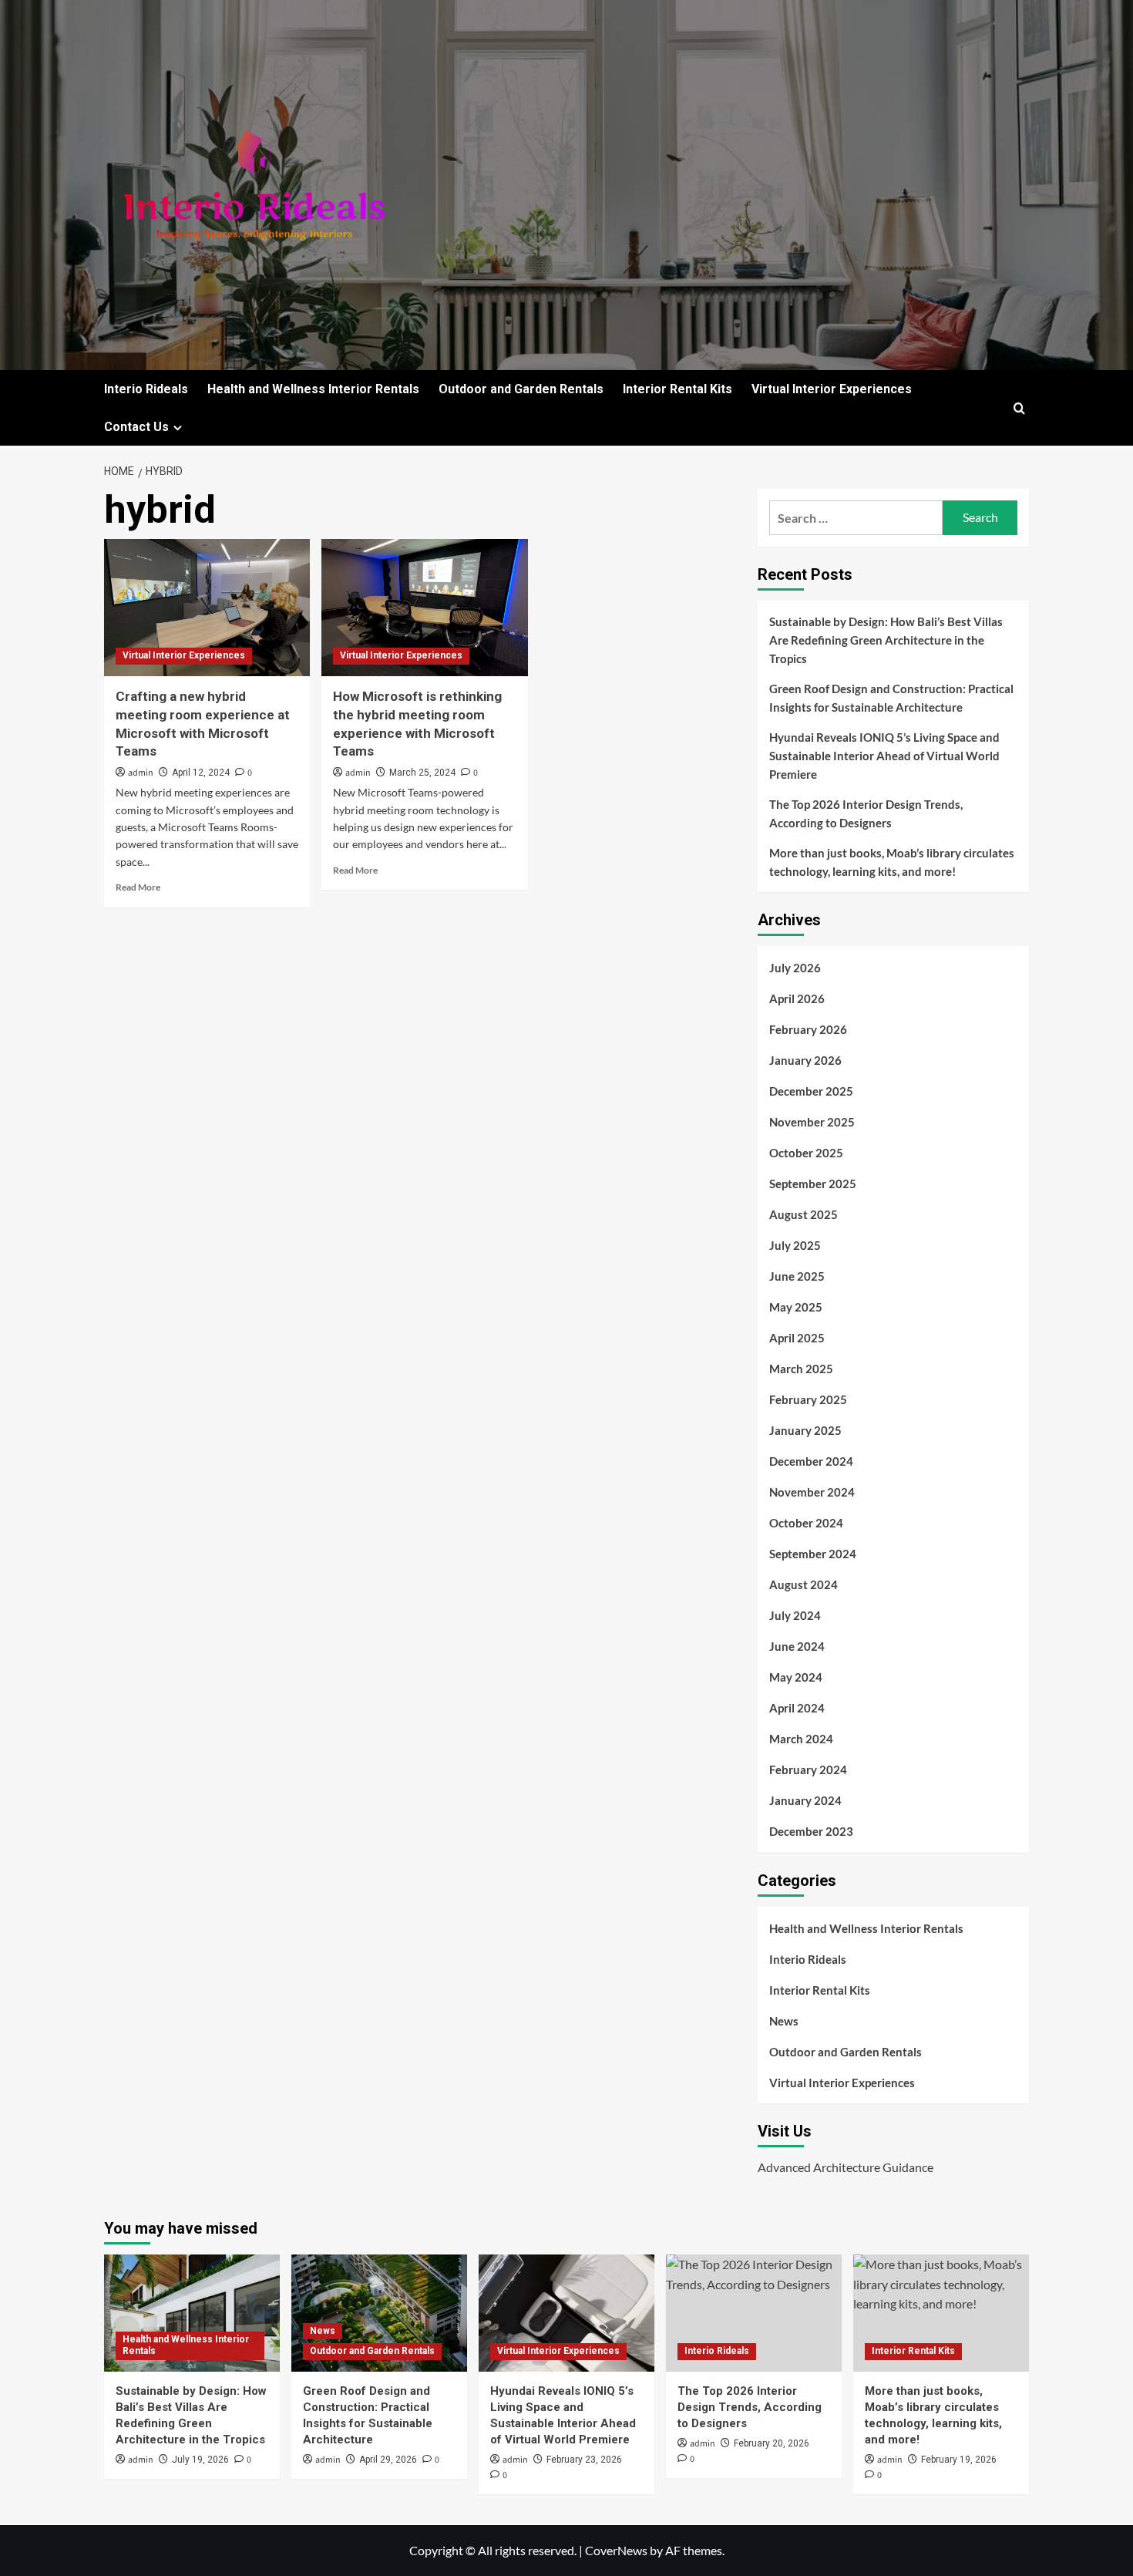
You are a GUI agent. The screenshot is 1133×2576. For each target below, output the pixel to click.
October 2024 (806, 1523)
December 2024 (811, 1461)
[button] (1019, 408)
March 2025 (801, 1369)
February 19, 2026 (959, 2460)
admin (141, 773)
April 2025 (797, 1338)
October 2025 (806, 1153)
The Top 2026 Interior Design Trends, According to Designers (866, 813)
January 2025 (805, 1430)
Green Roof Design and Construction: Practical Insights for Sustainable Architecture (891, 698)
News (784, 2021)
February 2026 (808, 1029)
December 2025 (811, 1091)
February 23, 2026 (584, 2460)
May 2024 (796, 1677)
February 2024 (808, 1770)
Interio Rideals (146, 389)
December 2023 (811, 1831)
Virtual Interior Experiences (832, 389)
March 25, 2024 (422, 773)
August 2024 (804, 1584)
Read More (138, 887)
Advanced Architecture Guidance (846, 2167)
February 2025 (808, 1399)
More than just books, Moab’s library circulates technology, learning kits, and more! (892, 862)
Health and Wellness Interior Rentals (313, 389)
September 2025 (813, 1184)
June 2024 (797, 1646)
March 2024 (801, 1739)
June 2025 (797, 1276)
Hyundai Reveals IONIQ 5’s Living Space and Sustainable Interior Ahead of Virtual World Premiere (884, 756)
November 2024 (812, 1492)
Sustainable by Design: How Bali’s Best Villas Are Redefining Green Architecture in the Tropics (886, 640)
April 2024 (797, 1708)
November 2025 (812, 1122)
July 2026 (795, 968)
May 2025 (796, 1307)
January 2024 (805, 1800)
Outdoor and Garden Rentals (521, 389)
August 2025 (804, 1214)
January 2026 (805, 1060)
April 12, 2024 (201, 773)
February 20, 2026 (772, 2443)
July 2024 (795, 1615)
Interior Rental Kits (677, 389)
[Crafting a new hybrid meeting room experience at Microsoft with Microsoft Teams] (207, 608)
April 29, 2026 (388, 2460)
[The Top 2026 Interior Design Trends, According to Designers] (754, 2313)
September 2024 (813, 1554)
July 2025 (795, 1245)
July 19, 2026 (200, 2460)
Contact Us (136, 427)
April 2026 (797, 998)
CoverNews (616, 2550)
